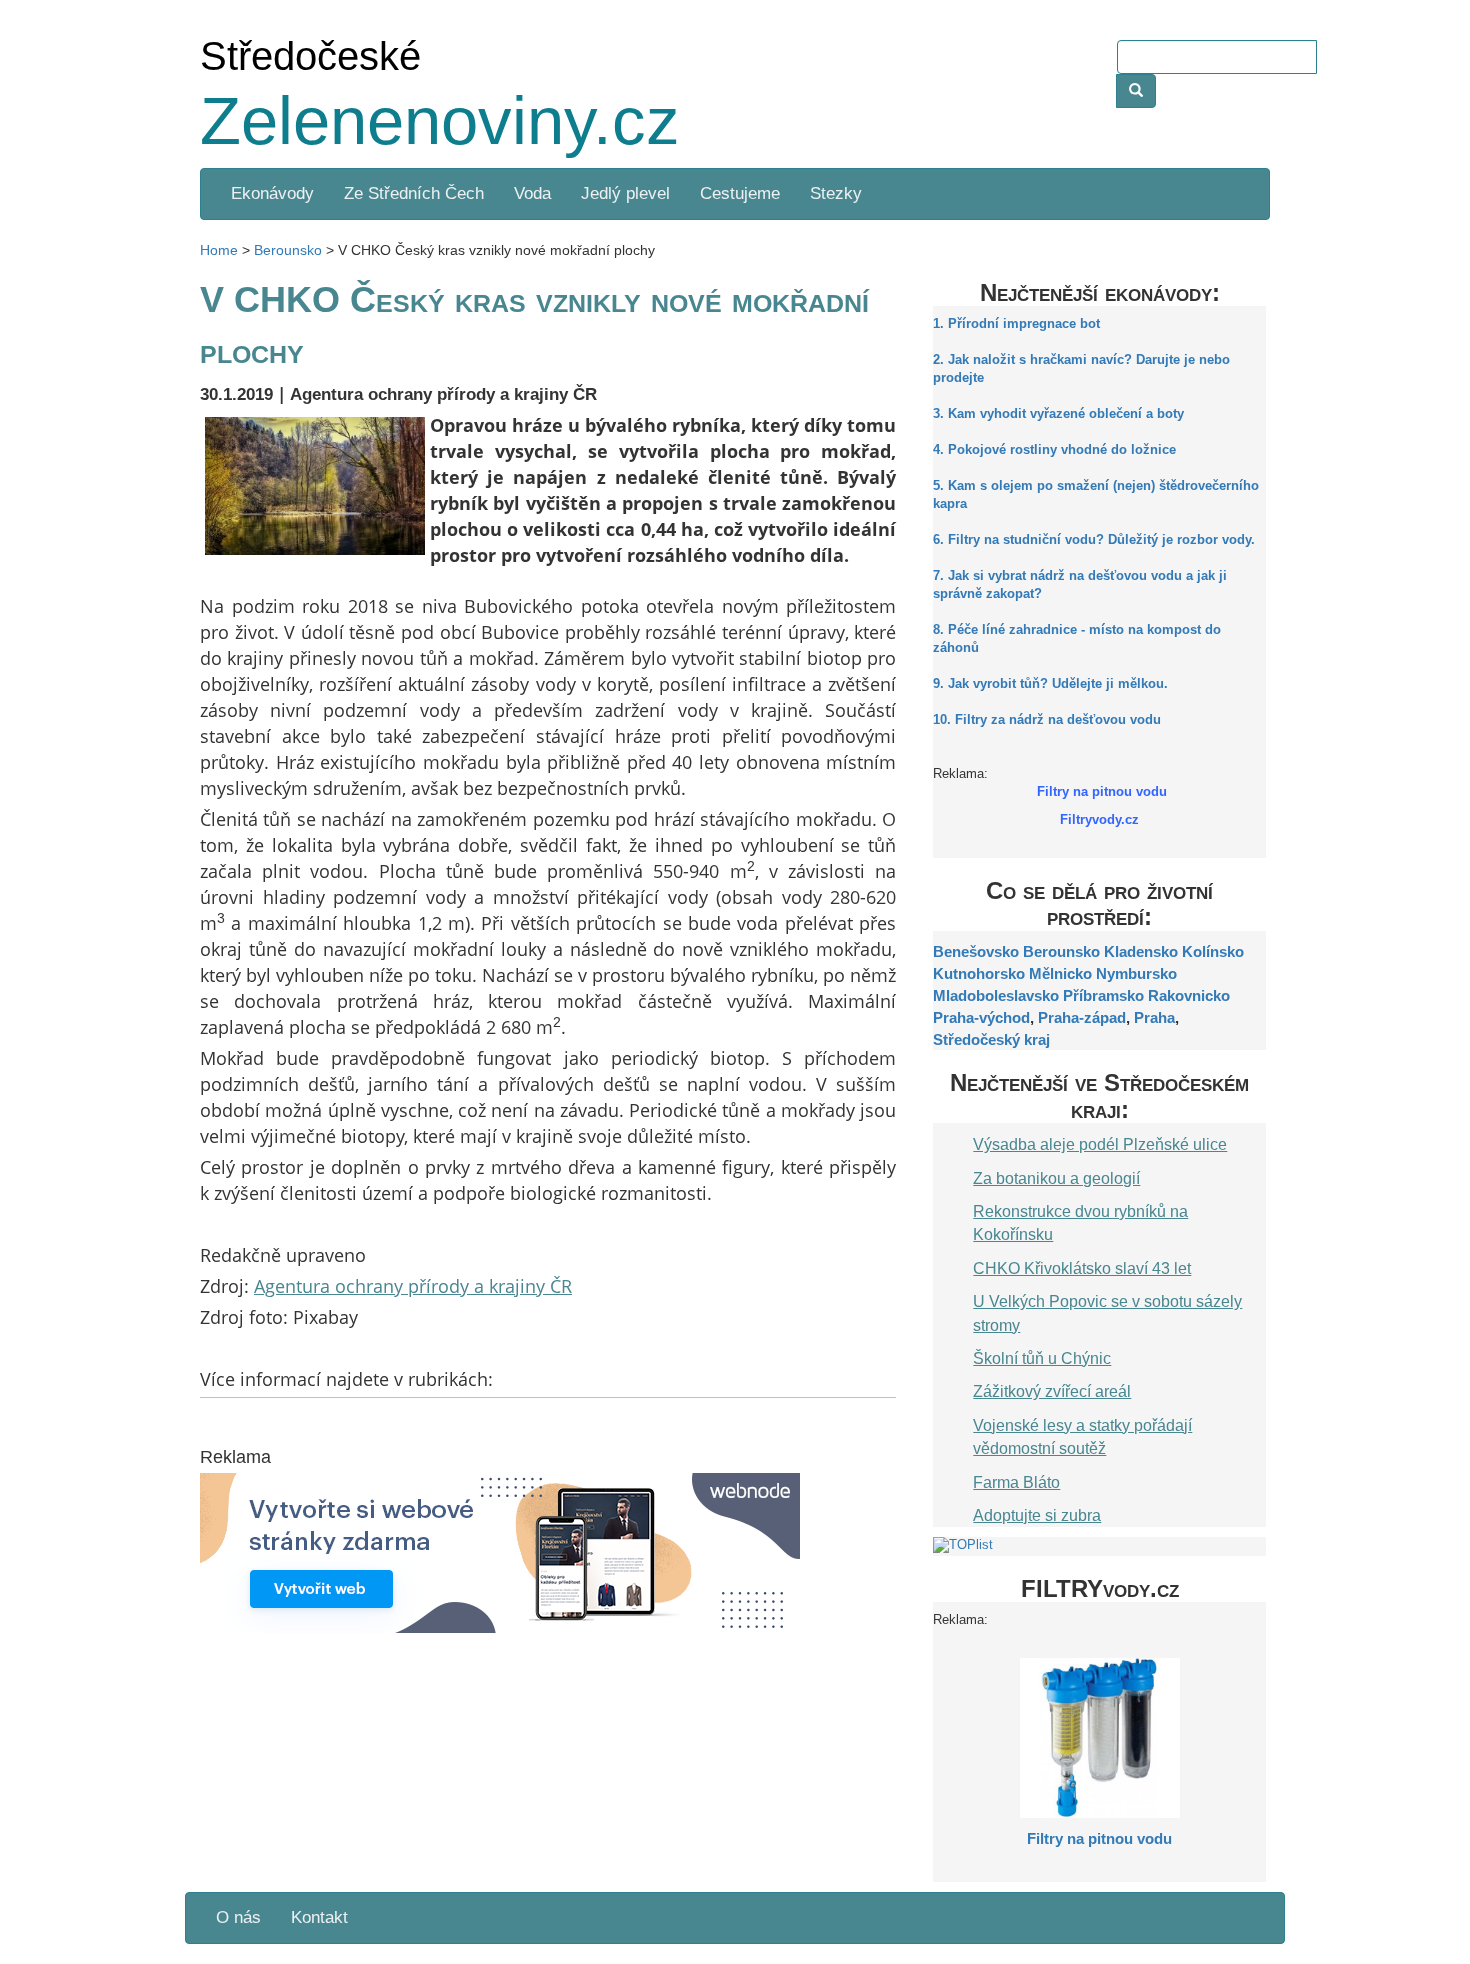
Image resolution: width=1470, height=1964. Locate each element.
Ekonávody (272, 193)
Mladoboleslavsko (996, 995)
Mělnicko (1060, 973)
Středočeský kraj (991, 1039)
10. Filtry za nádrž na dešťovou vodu (1047, 720)
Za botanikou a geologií (1056, 1178)
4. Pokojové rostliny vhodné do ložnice (1054, 450)
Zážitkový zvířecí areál (1052, 1391)
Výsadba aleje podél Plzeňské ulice (1100, 1144)
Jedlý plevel (625, 193)
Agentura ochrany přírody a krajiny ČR (413, 1286)
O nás (238, 1917)
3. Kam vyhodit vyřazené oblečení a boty (1058, 414)
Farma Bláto (1016, 1482)
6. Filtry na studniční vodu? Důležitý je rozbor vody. (1094, 540)
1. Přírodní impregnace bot (1016, 324)
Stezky (836, 193)
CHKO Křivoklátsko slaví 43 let (1082, 1268)
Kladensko (1141, 951)
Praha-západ (1082, 1017)
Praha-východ (981, 1017)
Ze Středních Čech (414, 193)
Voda (532, 193)
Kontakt (319, 1917)
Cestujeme (740, 193)
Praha (1154, 1017)
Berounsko (1061, 951)
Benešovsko (976, 951)
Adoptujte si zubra (1037, 1515)
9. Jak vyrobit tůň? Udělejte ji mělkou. (1050, 684)
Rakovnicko (1189, 995)
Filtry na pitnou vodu (1099, 1838)
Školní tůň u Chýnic (1042, 1358)
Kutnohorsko (979, 973)
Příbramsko (1103, 995)
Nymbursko (1136, 973)
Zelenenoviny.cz (440, 120)
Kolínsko (1213, 951)
